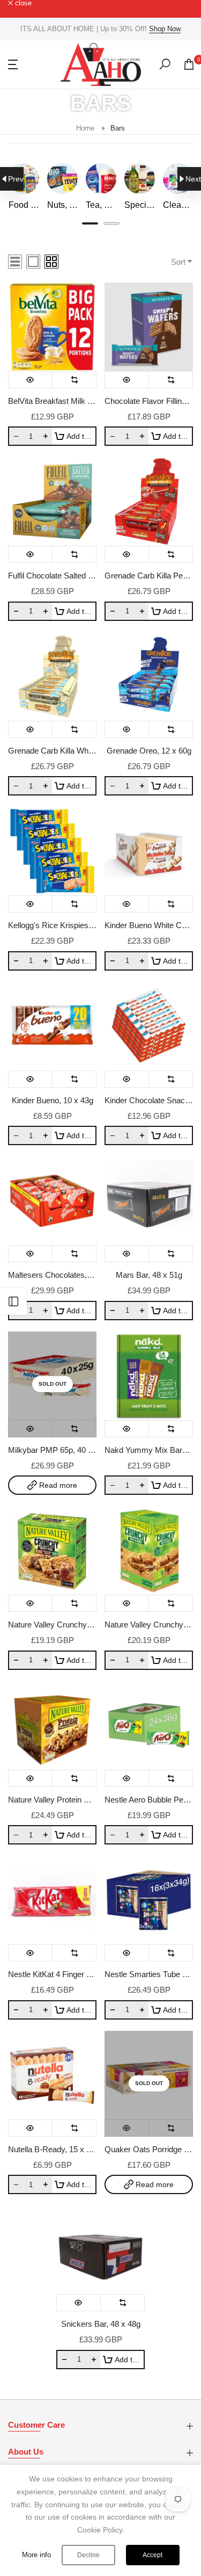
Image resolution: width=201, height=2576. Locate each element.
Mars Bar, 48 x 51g (149, 1275)
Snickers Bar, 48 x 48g (101, 2324)
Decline (88, 2555)
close (22, 3)
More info (36, 2555)
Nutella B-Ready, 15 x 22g (52, 2149)
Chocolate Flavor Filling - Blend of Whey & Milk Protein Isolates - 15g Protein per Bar (149, 401)
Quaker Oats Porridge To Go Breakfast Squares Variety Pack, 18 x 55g (149, 2149)
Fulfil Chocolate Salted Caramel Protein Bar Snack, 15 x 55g (52, 576)
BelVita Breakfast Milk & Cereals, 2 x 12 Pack (52, 401)
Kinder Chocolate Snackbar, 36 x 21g (149, 1100)
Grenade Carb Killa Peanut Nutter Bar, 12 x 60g (149, 576)
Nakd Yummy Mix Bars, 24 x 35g (149, 1450)
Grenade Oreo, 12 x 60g (149, 751)
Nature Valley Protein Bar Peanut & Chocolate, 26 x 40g (52, 1800)
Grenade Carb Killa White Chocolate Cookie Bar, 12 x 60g (52, 751)
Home (85, 128)
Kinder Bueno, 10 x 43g (53, 1100)
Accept (152, 2555)
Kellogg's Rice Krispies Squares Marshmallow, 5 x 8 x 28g (52, 925)
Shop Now (165, 29)
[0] (189, 64)
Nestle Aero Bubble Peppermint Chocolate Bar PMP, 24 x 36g (149, 1800)
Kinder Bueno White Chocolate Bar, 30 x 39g (149, 925)
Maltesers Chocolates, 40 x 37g (52, 1275)
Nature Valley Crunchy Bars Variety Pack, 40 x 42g (52, 1625)
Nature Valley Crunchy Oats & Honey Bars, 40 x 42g (149, 1625)
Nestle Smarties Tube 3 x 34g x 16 (149, 1974)
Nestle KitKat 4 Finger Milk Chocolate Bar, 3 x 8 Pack (52, 1974)
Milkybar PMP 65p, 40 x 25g (52, 1450)
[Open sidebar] (13, 1301)
